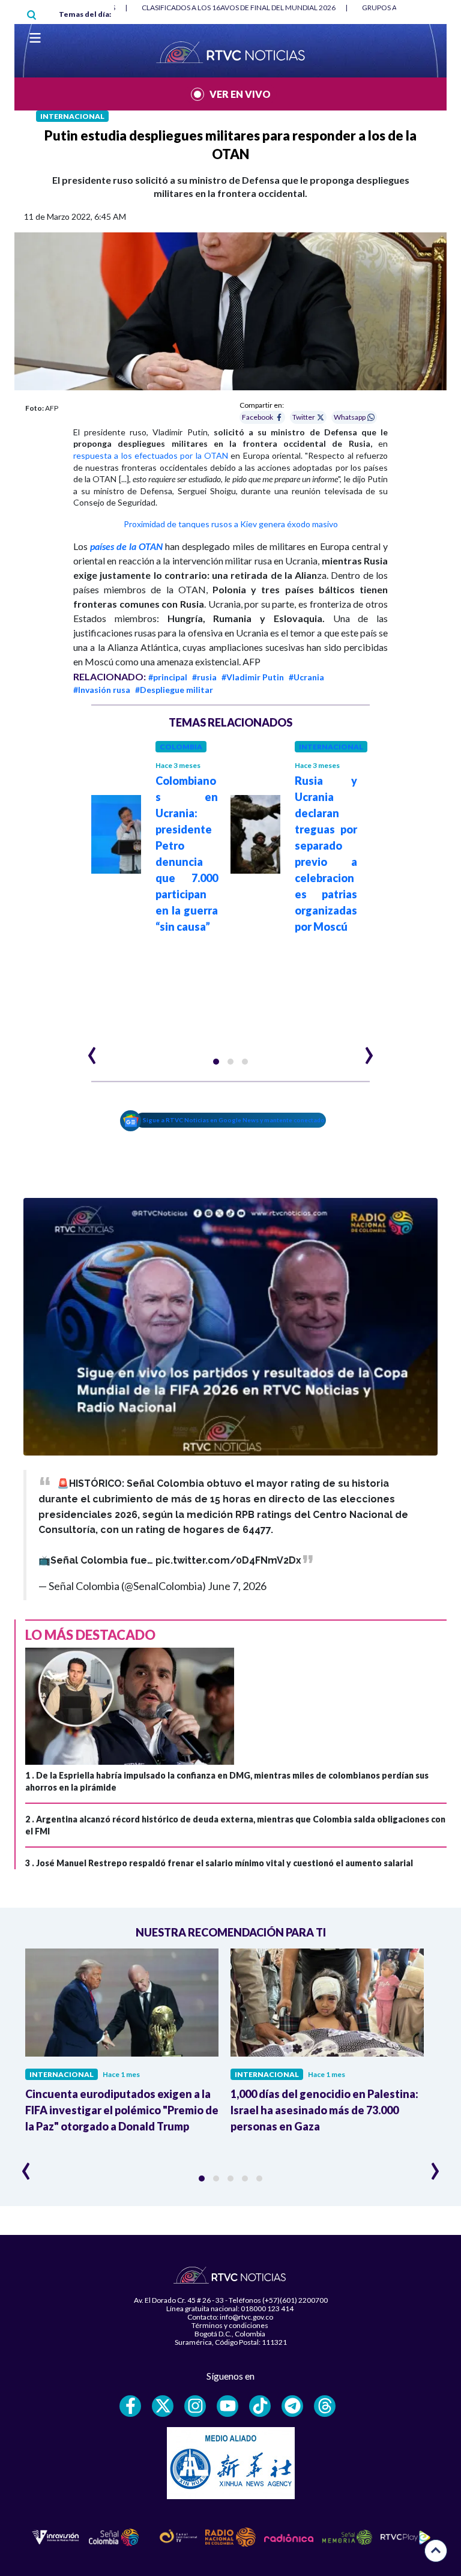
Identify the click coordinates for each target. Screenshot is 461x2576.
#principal (168, 677)
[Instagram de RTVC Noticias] (195, 2406)
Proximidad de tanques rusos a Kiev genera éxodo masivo (231, 524)
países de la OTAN (126, 546)
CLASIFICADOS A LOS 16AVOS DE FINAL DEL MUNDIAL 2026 (239, 8)
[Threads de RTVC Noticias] (325, 2406)
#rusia (204, 677)
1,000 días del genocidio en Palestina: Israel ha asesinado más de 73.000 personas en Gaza (324, 2110)
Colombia (181, 747)
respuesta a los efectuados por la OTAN (151, 455)
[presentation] (92, 1050)
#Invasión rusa (102, 690)
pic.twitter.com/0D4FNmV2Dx (228, 1560)
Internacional (72, 116)
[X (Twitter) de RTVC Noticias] (163, 2406)
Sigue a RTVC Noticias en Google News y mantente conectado (234, 1120)
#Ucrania (306, 677)
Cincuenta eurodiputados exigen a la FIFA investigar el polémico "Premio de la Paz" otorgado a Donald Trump (122, 2110)
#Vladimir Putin (253, 677)
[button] (216, 1062)
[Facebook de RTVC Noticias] (130, 2406)
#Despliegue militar (174, 690)
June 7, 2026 (237, 1586)
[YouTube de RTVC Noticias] (227, 2406)
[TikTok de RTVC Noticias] (260, 2406)
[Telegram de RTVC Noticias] (292, 2406)
